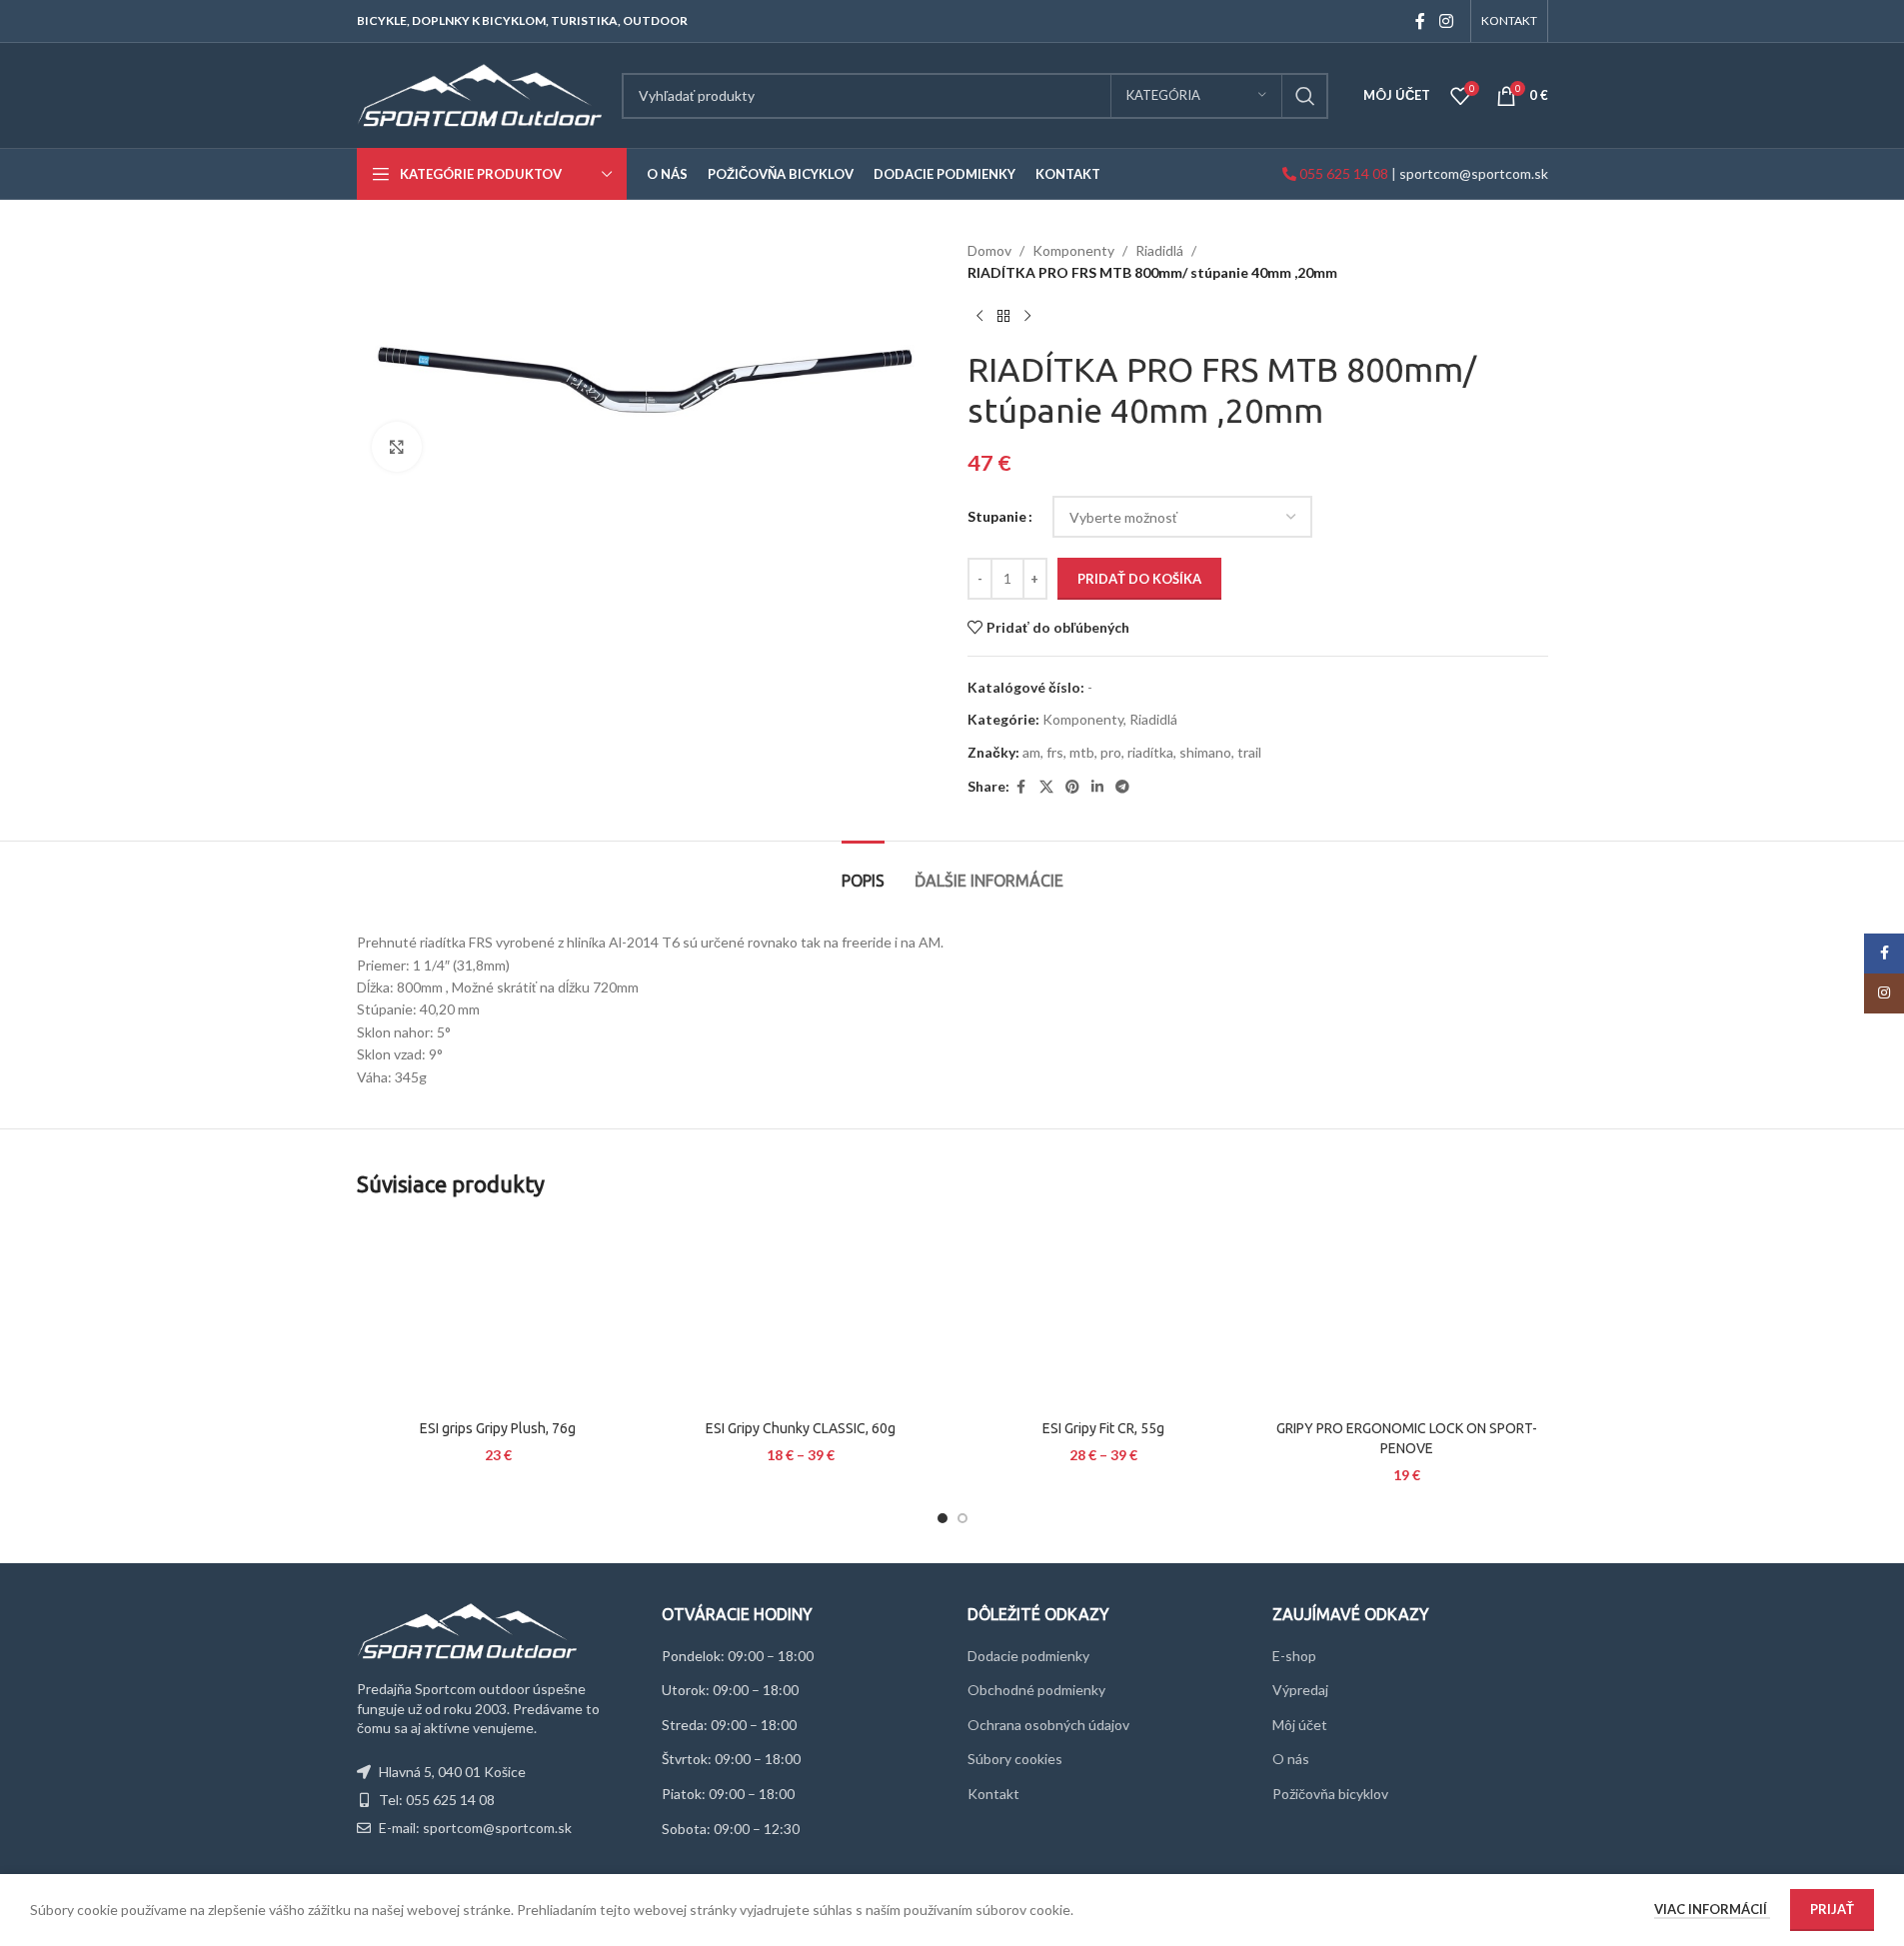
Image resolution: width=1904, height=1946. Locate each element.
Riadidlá (1159, 250)
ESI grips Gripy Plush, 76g (498, 1428)
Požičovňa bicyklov (1330, 1794)
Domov (989, 250)
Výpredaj (1300, 1690)
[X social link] (1046, 787)
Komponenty (1073, 250)
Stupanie (997, 516)
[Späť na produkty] (1003, 317)
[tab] (863, 871)
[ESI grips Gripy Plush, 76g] (498, 1315)
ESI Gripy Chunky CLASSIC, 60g (801, 1428)
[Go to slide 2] (962, 1518)
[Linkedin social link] (1097, 787)
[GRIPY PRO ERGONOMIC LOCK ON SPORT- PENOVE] (1407, 1315)
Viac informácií (1712, 1909)
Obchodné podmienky (1036, 1690)
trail (1249, 752)
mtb (1082, 752)
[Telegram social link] (1122, 787)
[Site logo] (479, 93)
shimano (1205, 752)
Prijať (1832, 1909)
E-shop (1294, 1656)
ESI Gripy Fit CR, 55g (1103, 1428)
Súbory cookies (1015, 1759)
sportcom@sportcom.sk (1474, 173)
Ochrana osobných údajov (1048, 1725)
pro (1111, 752)
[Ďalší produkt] (1027, 317)
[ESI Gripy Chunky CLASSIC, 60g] (801, 1315)
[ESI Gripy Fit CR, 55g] (1104, 1315)
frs (1055, 752)
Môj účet (1300, 1725)
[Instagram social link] (1446, 21)
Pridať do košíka (1139, 579)
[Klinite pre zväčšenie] (397, 447)
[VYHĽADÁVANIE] (1305, 96)
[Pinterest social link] (1072, 787)
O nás (1291, 1759)
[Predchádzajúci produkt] (979, 317)
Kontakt (993, 1794)
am (1031, 752)
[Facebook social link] (1420, 21)
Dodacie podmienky (1028, 1656)
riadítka (1150, 752)
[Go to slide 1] (943, 1518)
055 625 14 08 (1342, 173)
